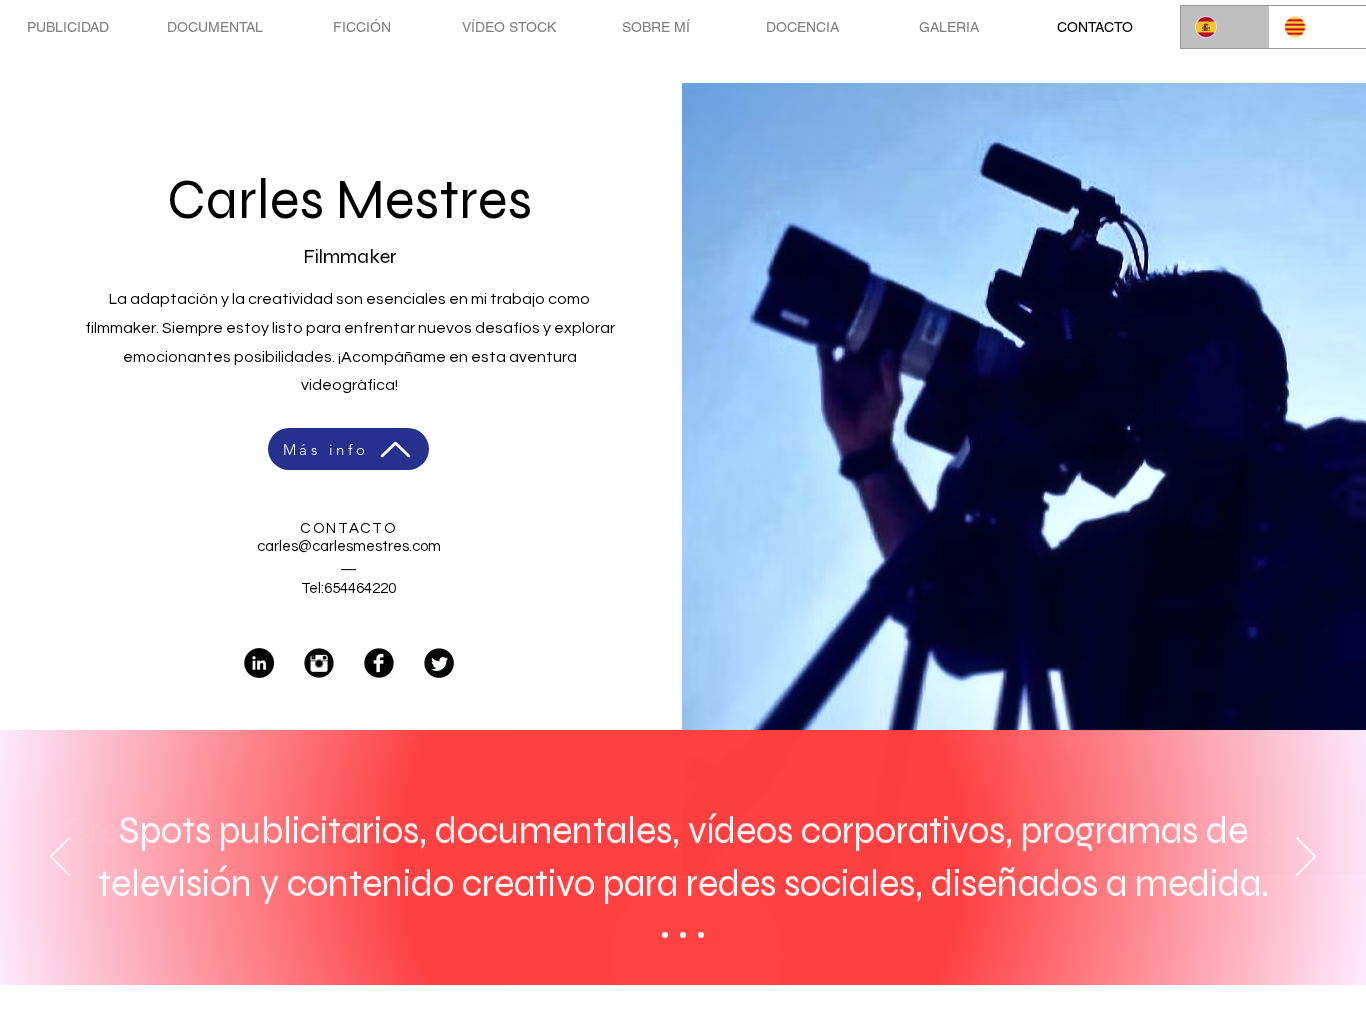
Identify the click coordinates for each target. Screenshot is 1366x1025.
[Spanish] (1225, 27)
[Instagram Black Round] (319, 663)
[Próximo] (1306, 858)
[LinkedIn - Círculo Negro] (259, 663)
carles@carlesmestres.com (349, 546)
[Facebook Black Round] (379, 663)
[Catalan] (1313, 27)
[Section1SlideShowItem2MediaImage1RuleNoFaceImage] (683, 935)
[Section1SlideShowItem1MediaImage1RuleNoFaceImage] (665, 935)
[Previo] (60, 858)
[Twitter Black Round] (439, 663)
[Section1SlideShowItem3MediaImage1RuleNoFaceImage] (701, 935)
